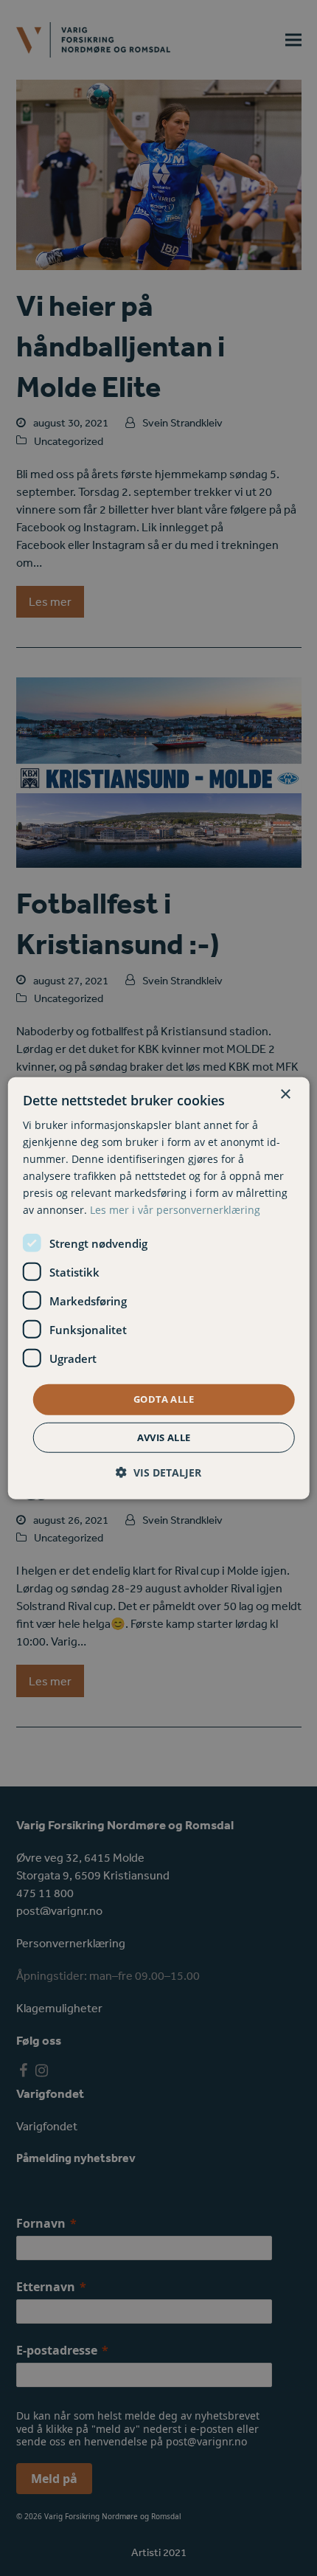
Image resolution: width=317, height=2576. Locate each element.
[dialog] (159, 1288)
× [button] (285, 1094)
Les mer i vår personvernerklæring (175, 1210)
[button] (158, 1472)
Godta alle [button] (164, 1399)
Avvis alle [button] (164, 1437)
